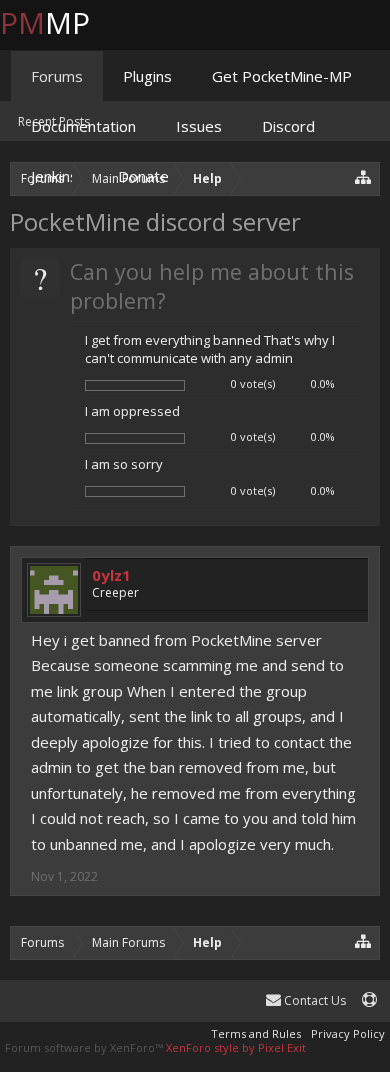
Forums (57, 76)
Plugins (147, 76)
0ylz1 (111, 575)
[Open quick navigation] (363, 940)
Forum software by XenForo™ (85, 1047)
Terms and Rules (256, 1033)
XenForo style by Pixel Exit (236, 1047)
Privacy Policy (348, 1033)
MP (61, 22)
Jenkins (54, 176)
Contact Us (313, 1000)
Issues (199, 126)
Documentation (83, 126)
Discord (288, 126)
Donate (143, 176)
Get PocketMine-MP (282, 76)
